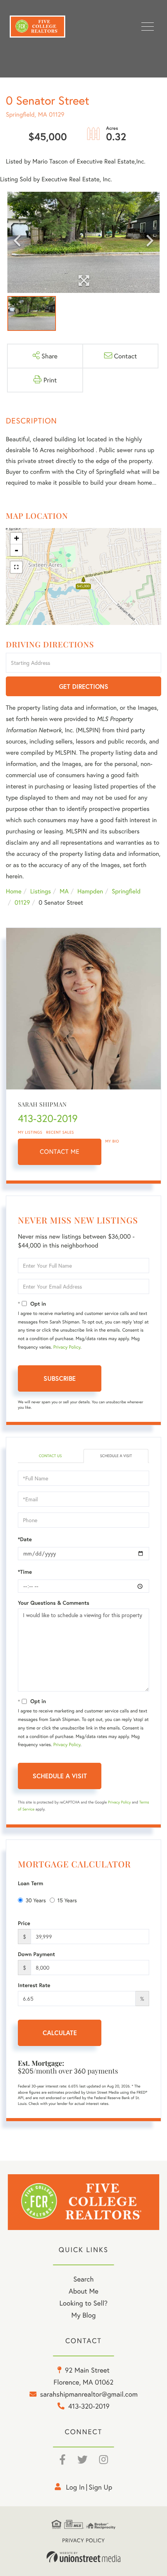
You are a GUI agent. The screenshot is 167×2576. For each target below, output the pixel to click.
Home (14, 891)
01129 (22, 903)
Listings (41, 891)
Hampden (90, 891)
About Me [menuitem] (84, 2291)
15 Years (67, 1900)
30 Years (36, 1900)
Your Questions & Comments (54, 1603)
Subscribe (60, 1378)
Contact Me (60, 1152)
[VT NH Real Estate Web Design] (83, 2557)
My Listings (30, 1132)
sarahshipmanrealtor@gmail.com (89, 2394)
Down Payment (37, 1954)
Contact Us (50, 1456)
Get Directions (84, 686)
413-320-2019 (48, 1119)
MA (64, 891)
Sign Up (100, 2487)
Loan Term (30, 1883)
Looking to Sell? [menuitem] (83, 2303)
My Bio (112, 1141)
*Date (25, 1539)
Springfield (126, 891)
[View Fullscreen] (16, 567)
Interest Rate (34, 1985)
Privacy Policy (67, 1347)
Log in (75, 2487)
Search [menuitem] (83, 2279)
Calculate (60, 2033)
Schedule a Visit (116, 1456)
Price (24, 1923)
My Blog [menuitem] (84, 2315)
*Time (25, 1572)
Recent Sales (60, 1132)
